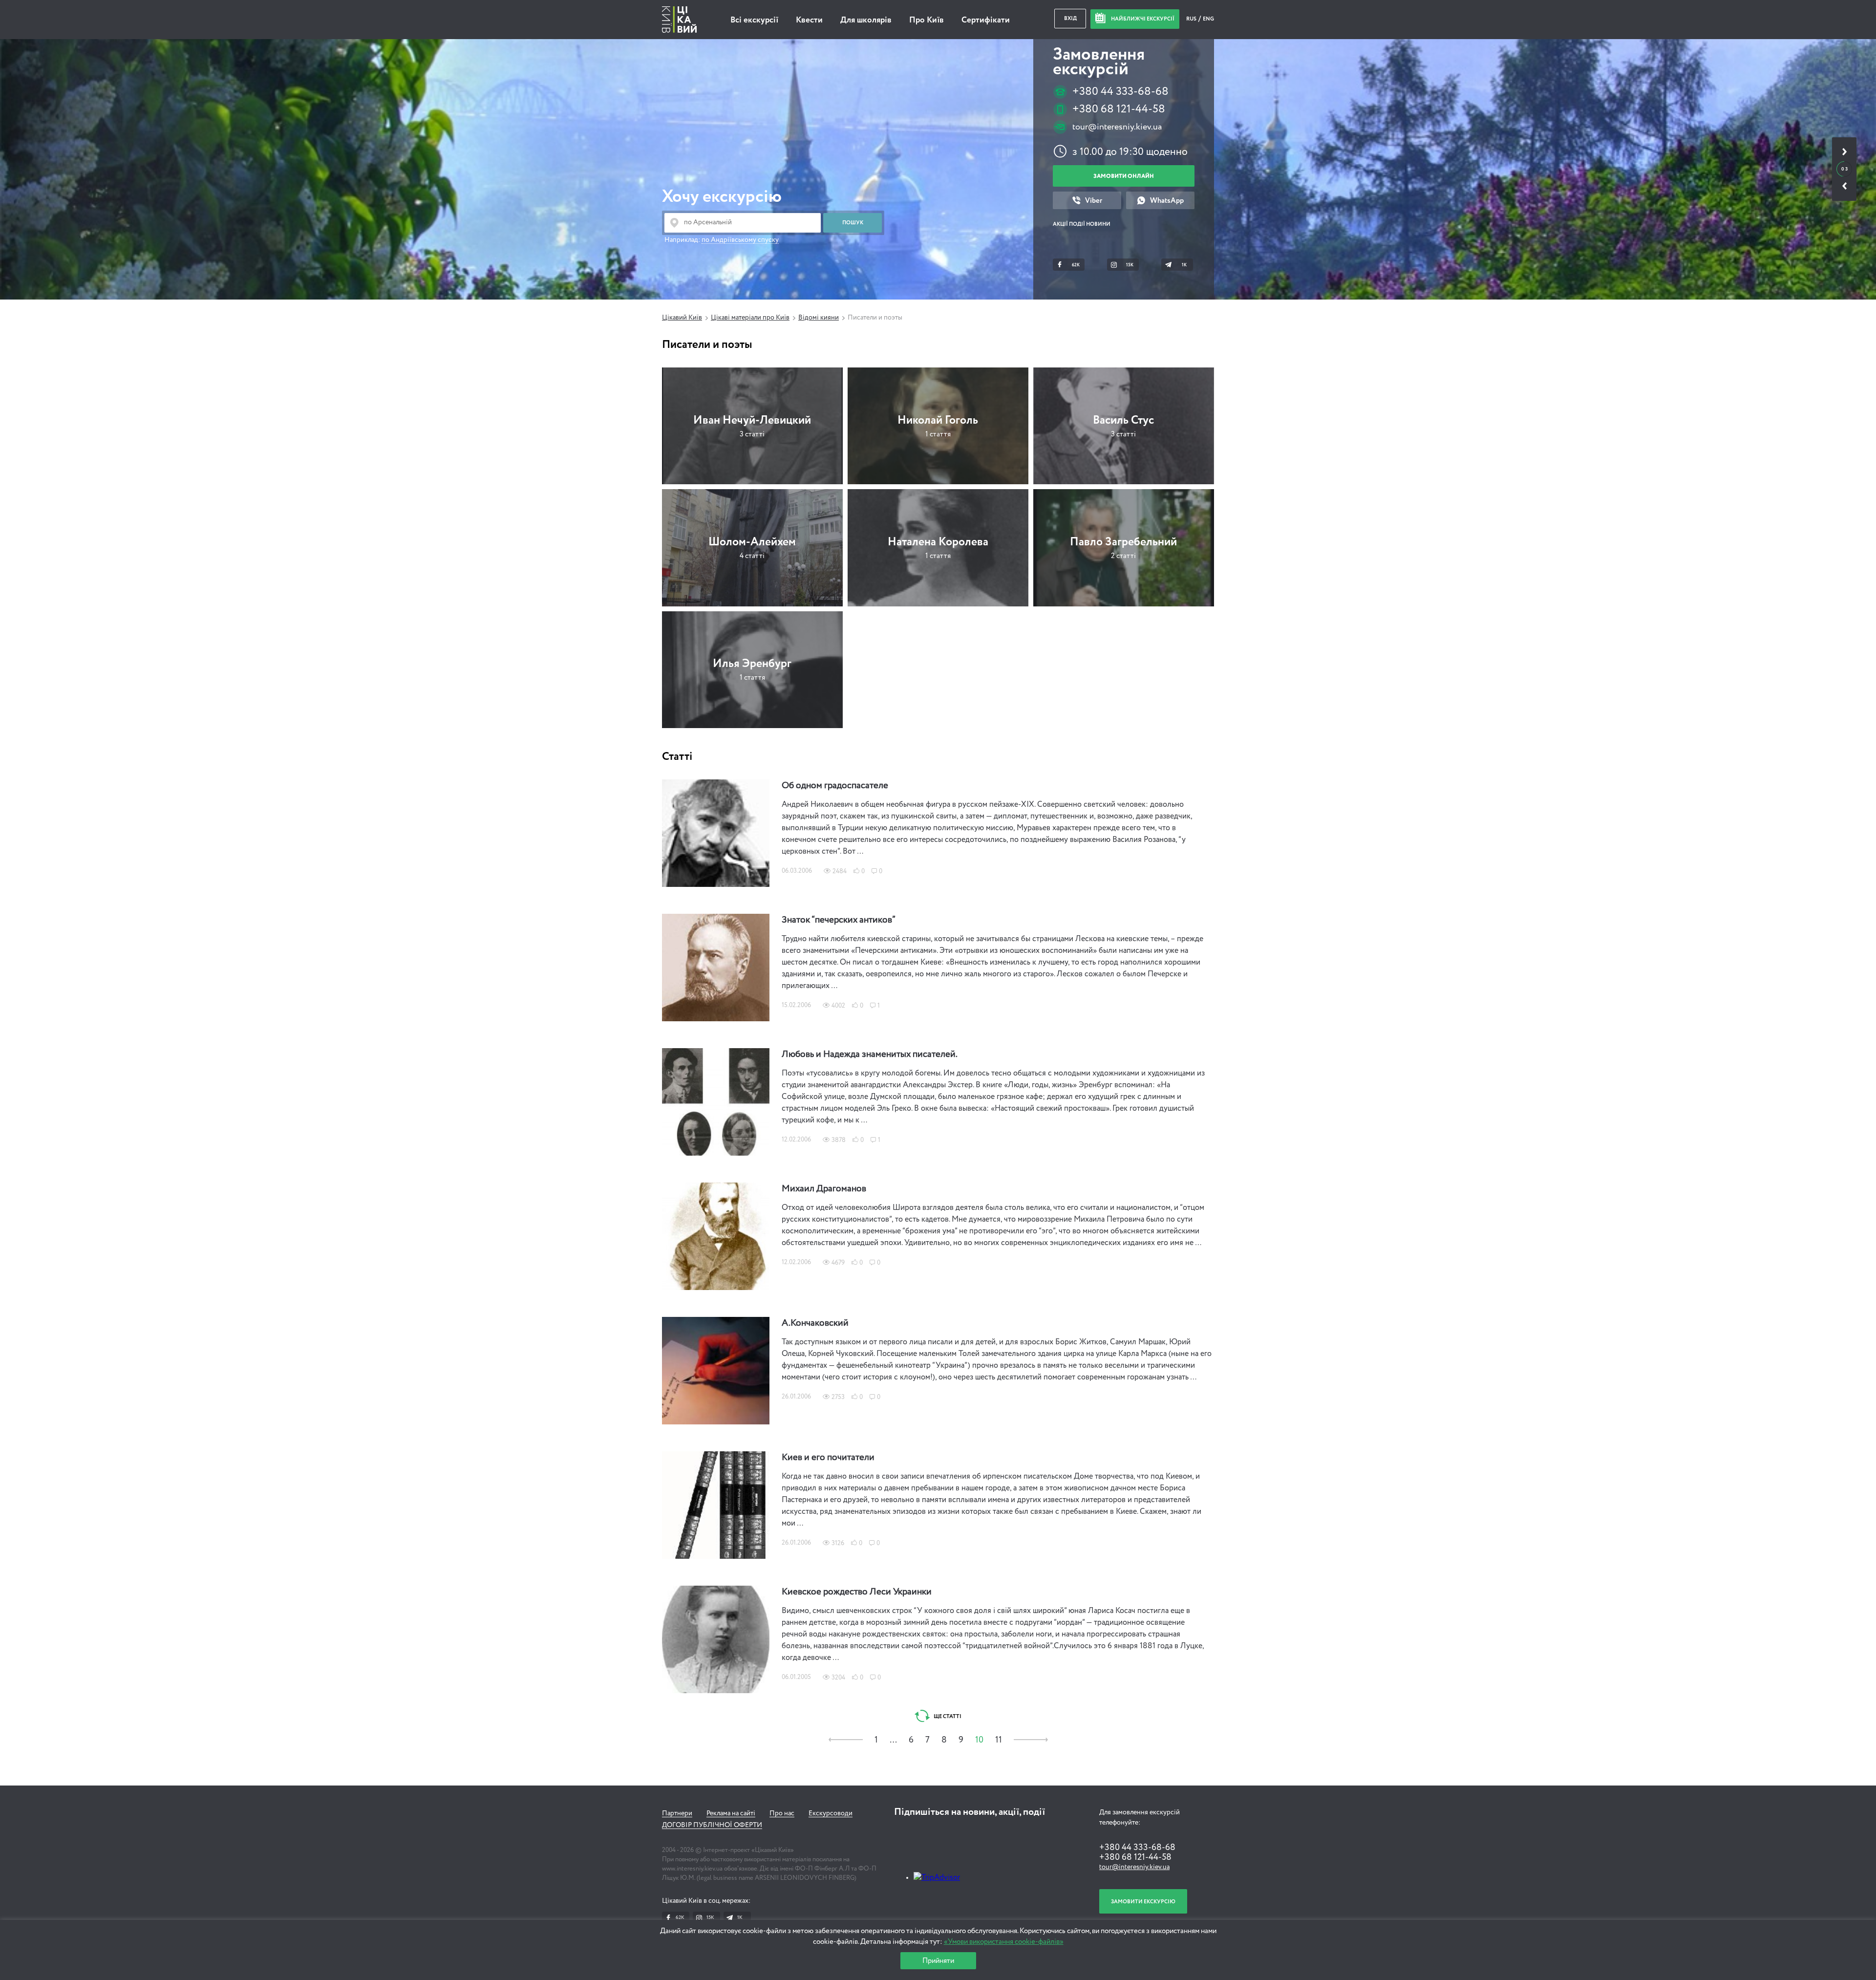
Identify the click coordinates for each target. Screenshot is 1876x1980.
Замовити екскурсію (1143, 1902)
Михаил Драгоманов (824, 1189)
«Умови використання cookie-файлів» (1004, 1942)
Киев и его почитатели (828, 1458)
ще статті (947, 1716)
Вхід (1070, 18)
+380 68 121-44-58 (1119, 109)
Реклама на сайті (731, 1813)
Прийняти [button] (938, 1961)
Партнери (677, 1813)
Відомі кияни (819, 318)
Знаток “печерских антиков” (839, 920)
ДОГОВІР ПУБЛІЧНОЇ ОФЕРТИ (712, 1825)
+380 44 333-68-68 (1120, 92)
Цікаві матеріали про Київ (750, 318)
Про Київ (927, 20)
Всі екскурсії (754, 20)
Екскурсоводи (831, 1813)
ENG (1208, 19)
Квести (809, 20)
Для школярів (866, 20)
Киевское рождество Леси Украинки (857, 1592)
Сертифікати (986, 20)
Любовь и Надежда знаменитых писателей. (870, 1055)
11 (999, 1740)
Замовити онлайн (1124, 176)
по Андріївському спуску (740, 240)
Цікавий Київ (682, 318)
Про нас (782, 1813)
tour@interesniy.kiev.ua (1117, 127)
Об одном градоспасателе (835, 786)
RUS (1192, 19)
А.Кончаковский (815, 1323)
